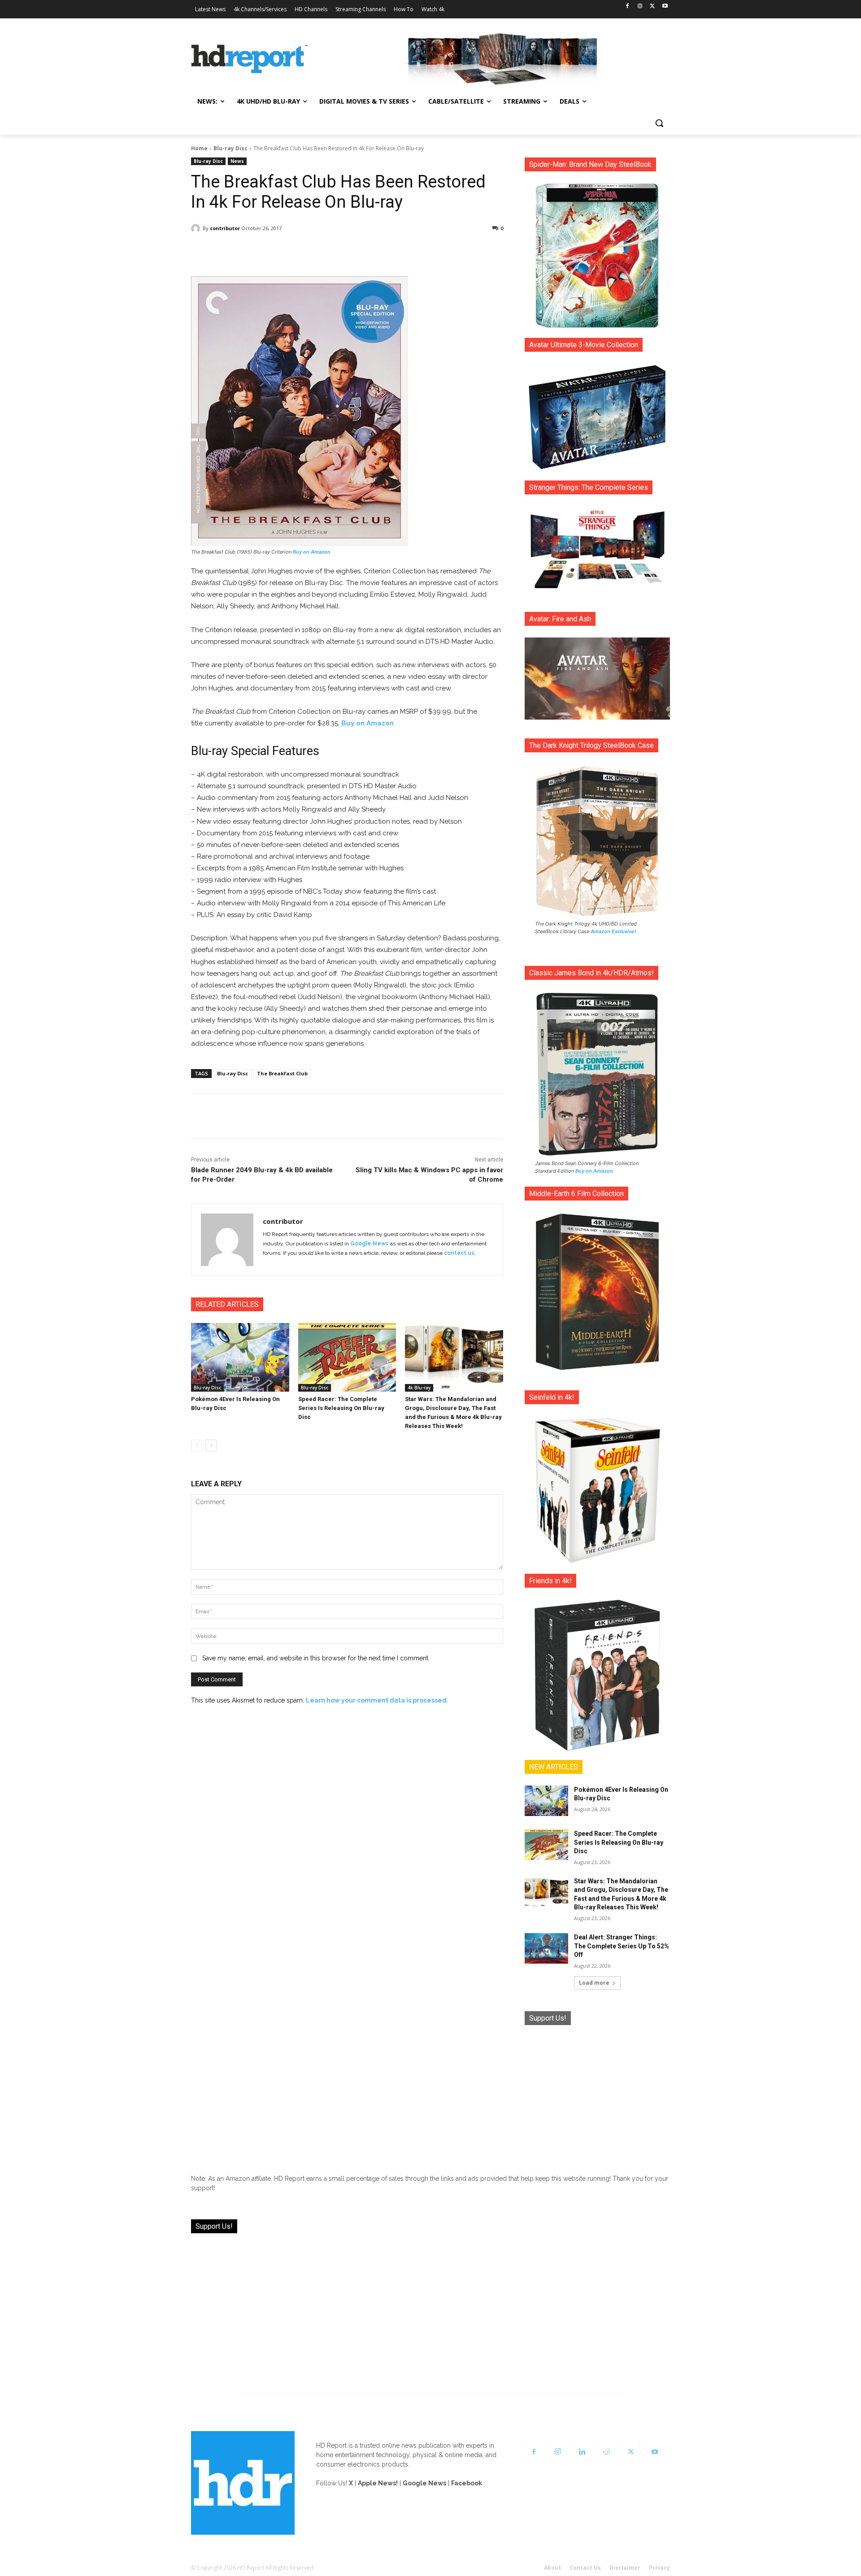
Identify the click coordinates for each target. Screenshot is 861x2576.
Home (199, 148)
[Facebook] (628, 7)
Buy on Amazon (312, 552)
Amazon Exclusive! (613, 931)
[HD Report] (249, 59)
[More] (426, 251)
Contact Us (585, 2568)
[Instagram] (640, 7)
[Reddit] (606, 2452)
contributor (225, 228)
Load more (594, 1983)
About (552, 2568)
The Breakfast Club (282, 1073)
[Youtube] (665, 7)
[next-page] (211, 1445)
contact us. (460, 1253)
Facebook (467, 2483)
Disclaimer (625, 2568)
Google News (370, 1244)
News (237, 161)
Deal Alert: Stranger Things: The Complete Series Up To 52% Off (622, 1946)
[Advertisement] (597, 2093)
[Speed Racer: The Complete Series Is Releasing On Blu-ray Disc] (347, 1357)
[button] (659, 123)
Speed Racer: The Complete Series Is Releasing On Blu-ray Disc (341, 1408)
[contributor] (197, 228)
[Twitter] (652, 7)
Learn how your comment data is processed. (377, 1700)
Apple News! (378, 2483)
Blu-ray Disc (230, 148)
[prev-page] (197, 1445)
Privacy (659, 2568)
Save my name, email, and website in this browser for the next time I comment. (316, 1658)
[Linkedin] (582, 2452)
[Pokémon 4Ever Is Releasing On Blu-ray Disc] (240, 1357)
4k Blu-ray (419, 1388)
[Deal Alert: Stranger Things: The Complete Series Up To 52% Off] (546, 1948)
